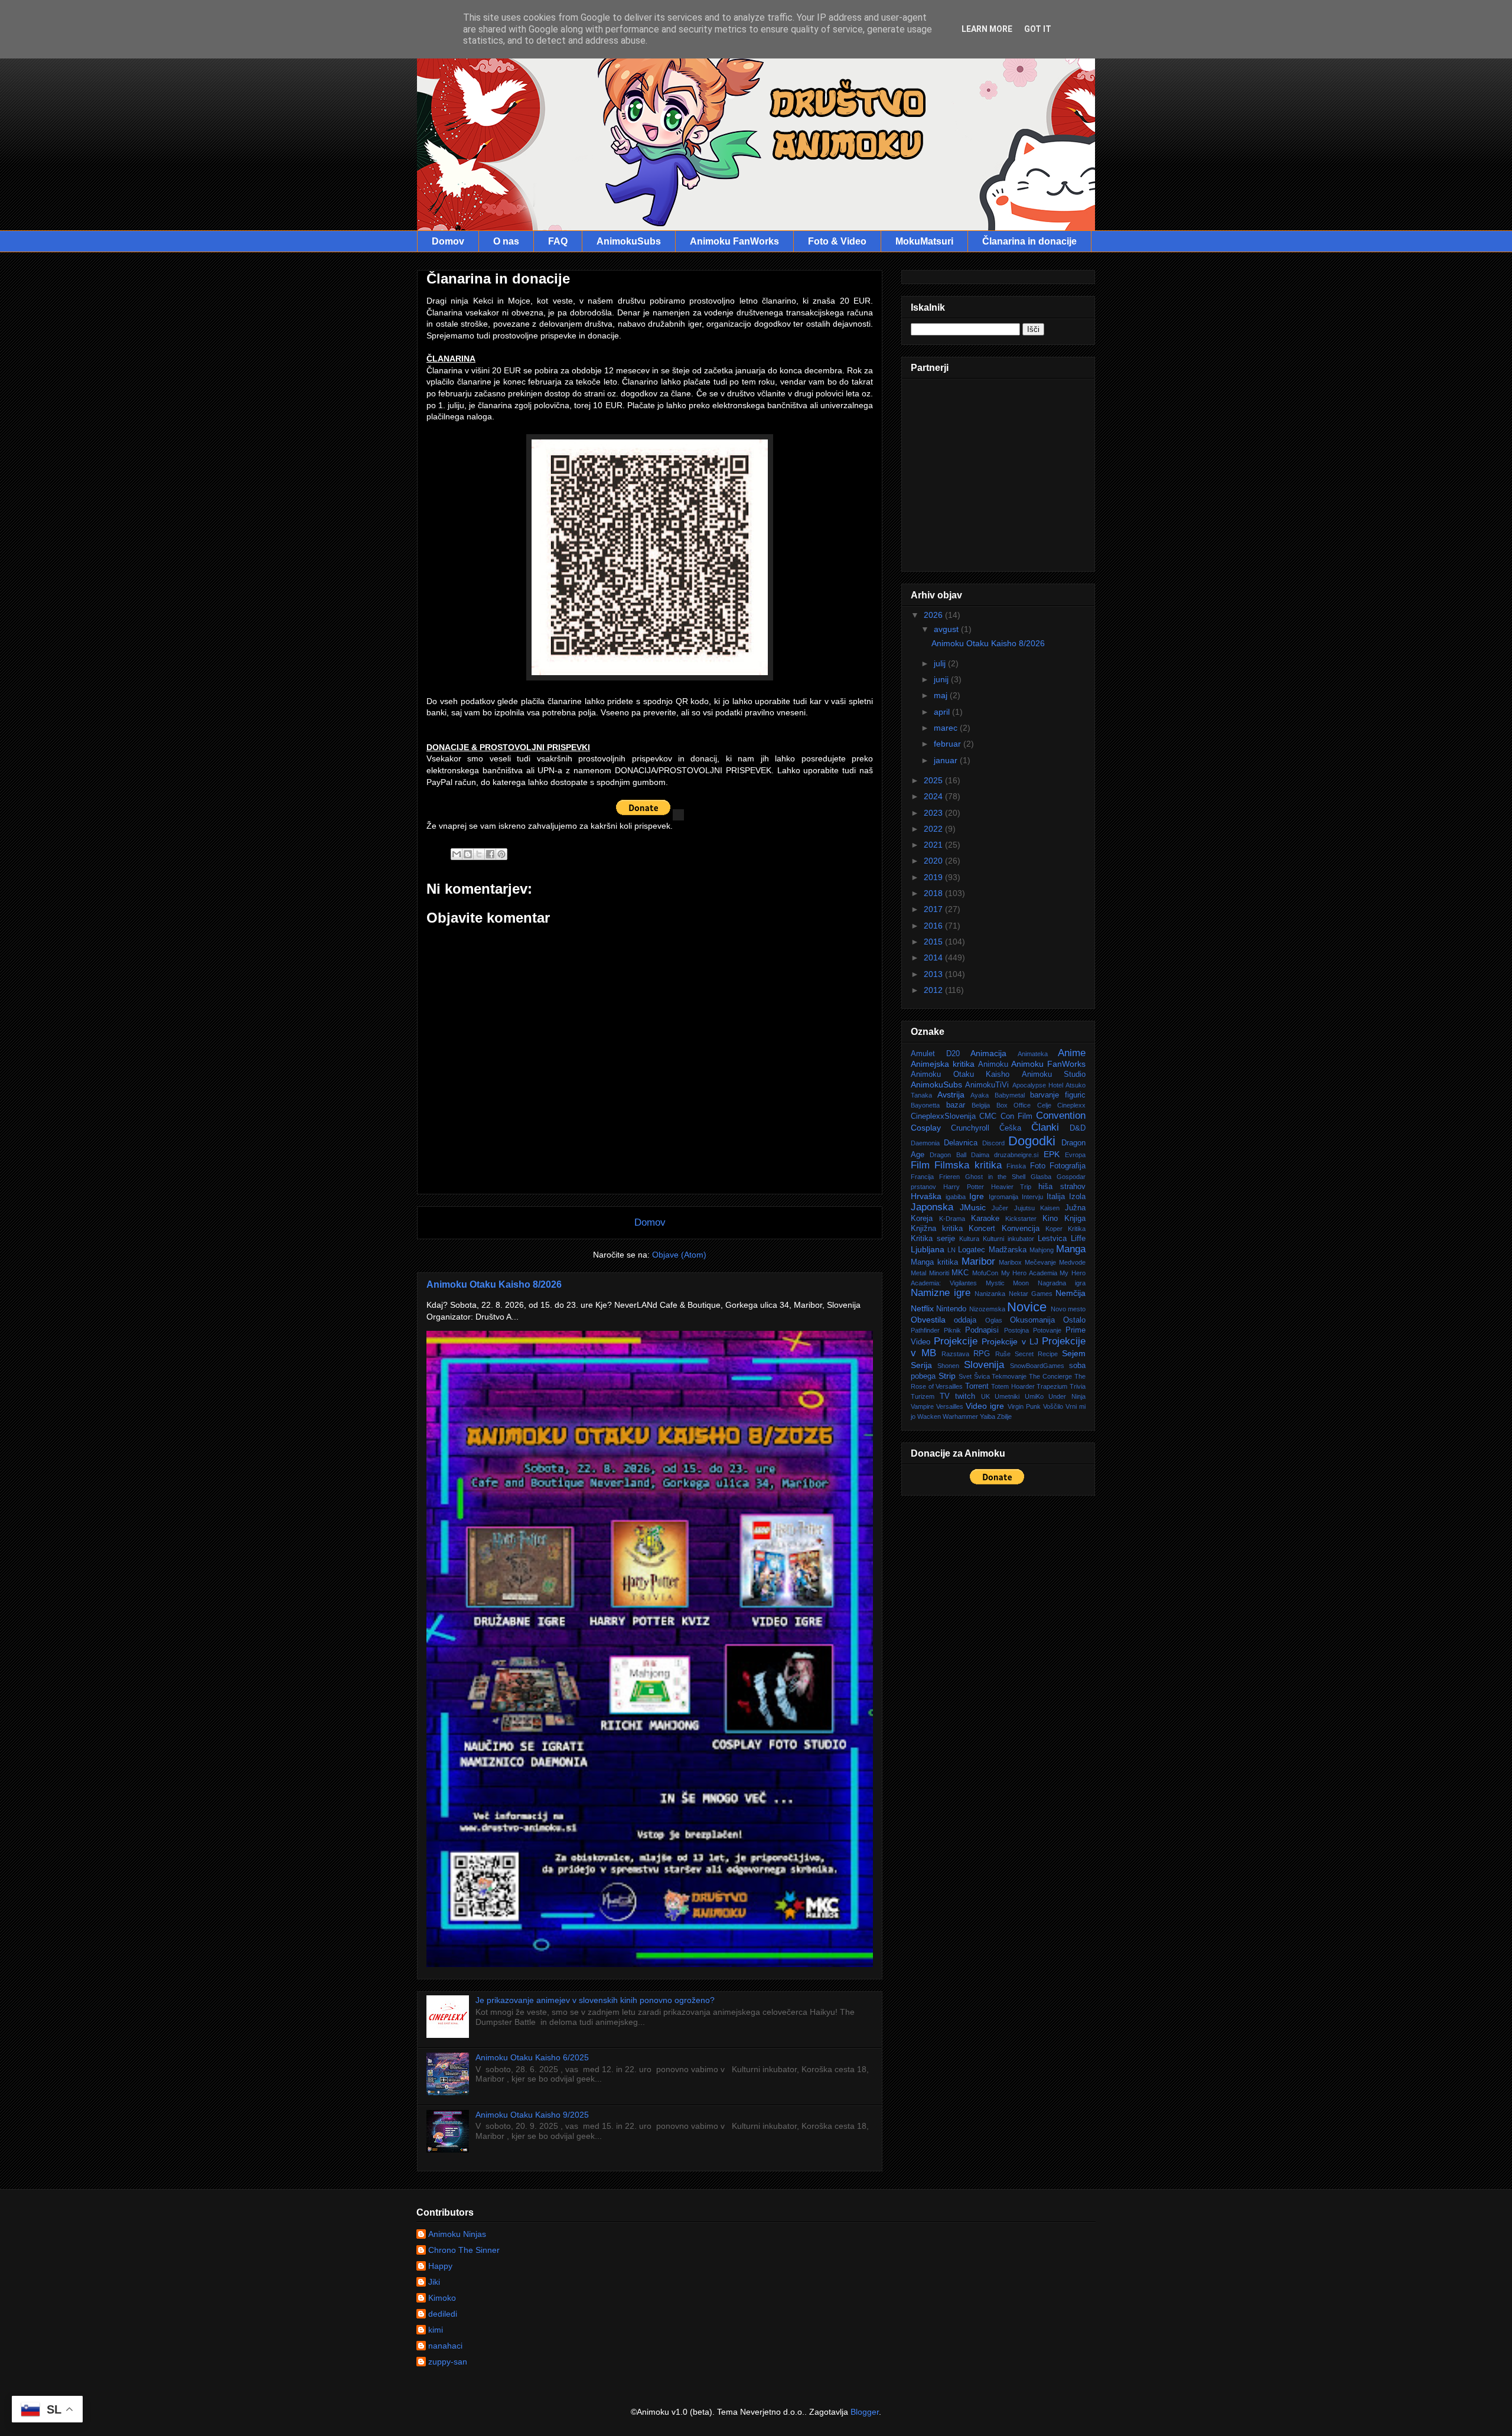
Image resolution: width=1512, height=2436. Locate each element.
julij (941, 663)
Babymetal (1010, 1095)
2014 (934, 958)
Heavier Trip (1011, 1187)
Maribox (1010, 1262)
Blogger (865, 2412)
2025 (934, 780)
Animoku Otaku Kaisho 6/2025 (532, 2057)
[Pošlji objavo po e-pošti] (457, 854)
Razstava (955, 1354)
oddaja (965, 1320)
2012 (934, 990)
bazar (956, 1105)
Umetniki (1007, 1396)
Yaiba (988, 1416)
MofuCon (985, 1273)
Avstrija (951, 1095)
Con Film (1016, 1116)
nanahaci (445, 2346)
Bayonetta (925, 1105)
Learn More (987, 29)
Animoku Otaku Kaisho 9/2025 (532, 2115)
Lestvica (1052, 1239)
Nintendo (951, 1309)
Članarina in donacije (1029, 241)
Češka (1010, 1128)
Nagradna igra (1062, 1283)
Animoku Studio (1054, 1074)
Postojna (1016, 1330)
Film (920, 1165)
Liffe (1078, 1239)
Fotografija (1068, 1166)
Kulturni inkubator (1008, 1239)
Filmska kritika (968, 1165)
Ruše (1003, 1354)
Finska (1016, 1166)
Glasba (1041, 1177)
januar (947, 760)
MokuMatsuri (924, 241)
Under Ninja (1067, 1396)
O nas (506, 241)
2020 (934, 861)
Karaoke (985, 1219)
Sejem (1074, 1353)
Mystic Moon (1008, 1283)
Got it (1038, 29)
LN (951, 1250)
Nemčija (1071, 1293)
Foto (1038, 1166)
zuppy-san (448, 2362)
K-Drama (952, 1219)
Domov (448, 241)
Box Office (1014, 1105)
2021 (934, 845)
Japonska (932, 1207)
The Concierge (1050, 1376)
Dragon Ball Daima (959, 1155)
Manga (1071, 1249)
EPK (1052, 1154)
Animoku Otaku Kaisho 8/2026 (494, 1284)
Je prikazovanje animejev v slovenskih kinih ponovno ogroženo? (595, 2000)
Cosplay (926, 1128)
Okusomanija (1032, 1320)
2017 (934, 909)
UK (985, 1396)
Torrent (977, 1386)
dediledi (443, 2314)
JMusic (973, 1207)
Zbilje (1004, 1416)
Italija (1056, 1197)
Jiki (434, 2282)
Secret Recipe (1036, 1354)
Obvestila (928, 1320)
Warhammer (960, 1416)
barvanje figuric (1058, 1095)
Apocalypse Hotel (1038, 1085)
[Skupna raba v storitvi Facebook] (490, 854)
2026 (934, 615)
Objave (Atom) (679, 1255)
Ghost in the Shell (995, 1177)
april (943, 712)
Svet (965, 1376)
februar (949, 744)
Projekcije (956, 1341)
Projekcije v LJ (1010, 1341)
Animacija (988, 1053)
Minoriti (939, 1273)
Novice (1027, 1307)
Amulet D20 (935, 1054)
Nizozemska (987, 1309)
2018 (934, 893)
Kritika (1077, 1229)
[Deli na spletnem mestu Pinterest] (501, 854)
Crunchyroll (970, 1128)
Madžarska (1008, 1250)
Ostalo (1074, 1320)
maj (942, 695)
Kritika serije (933, 1239)
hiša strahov (1062, 1187)
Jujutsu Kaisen (1037, 1208)
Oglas (994, 1320)
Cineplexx (1071, 1105)
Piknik (952, 1330)
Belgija (981, 1105)
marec (947, 728)
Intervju (1032, 1197)
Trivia (1078, 1386)
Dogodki (1032, 1141)
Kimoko (442, 2298)
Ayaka (980, 1095)
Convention (1061, 1116)
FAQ (558, 241)
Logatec (972, 1250)
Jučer (1000, 1208)
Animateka (1033, 1054)
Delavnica (961, 1143)
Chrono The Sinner (464, 2250)
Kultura (969, 1239)
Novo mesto (1068, 1309)
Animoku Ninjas (457, 2234)
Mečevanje (1040, 1262)
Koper (1054, 1229)
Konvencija (1021, 1229)
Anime (1072, 1053)
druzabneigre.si (1016, 1155)
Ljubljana (928, 1249)
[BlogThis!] (468, 854)
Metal (918, 1273)
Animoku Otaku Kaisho (960, 1074)
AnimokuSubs (629, 241)
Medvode (1072, 1262)
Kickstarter (1021, 1219)
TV (945, 1396)
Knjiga (1075, 1219)
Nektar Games (1031, 1294)
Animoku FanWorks (734, 241)
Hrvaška (926, 1196)
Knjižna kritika (937, 1229)
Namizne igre (941, 1293)
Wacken (929, 1416)
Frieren (949, 1177)
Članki (1045, 1127)
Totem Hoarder (1013, 1386)
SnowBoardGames (1037, 1366)
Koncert (982, 1229)
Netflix (922, 1308)
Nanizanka (990, 1294)
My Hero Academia (1029, 1273)
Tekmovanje (1009, 1376)
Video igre (985, 1406)
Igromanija (1003, 1197)
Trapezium (1052, 1386)
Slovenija (984, 1365)
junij (942, 679)
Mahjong (1042, 1250)
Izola (1077, 1197)
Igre (977, 1196)
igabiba (956, 1197)
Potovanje (1047, 1330)
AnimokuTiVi (987, 1085)
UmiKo (1034, 1396)
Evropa (1075, 1155)
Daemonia (925, 1143)
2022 (934, 829)
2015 (934, 942)
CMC (988, 1116)
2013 (934, 974)
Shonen (948, 1366)
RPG (982, 1354)
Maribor (978, 1261)
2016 (934, 926)
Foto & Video (837, 241)
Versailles (950, 1406)
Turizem (923, 1396)
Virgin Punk (1024, 1406)
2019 (934, 877)
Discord (993, 1143)
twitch (965, 1396)
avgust (947, 629)
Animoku (993, 1064)
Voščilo (1053, 1406)
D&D (1078, 1128)
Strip (947, 1376)
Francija (922, 1177)
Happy (440, 2266)
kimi (436, 2330)
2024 (934, 796)
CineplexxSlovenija (943, 1116)
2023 (934, 813)
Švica (982, 1376)
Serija (921, 1365)
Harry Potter (964, 1187)
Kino (1050, 1219)
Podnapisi (982, 1330)
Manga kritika (934, 1262)
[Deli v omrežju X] (479, 854)
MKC (960, 1273)
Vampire (922, 1406)
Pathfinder (925, 1330)
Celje (1044, 1105)
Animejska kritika (943, 1064)
